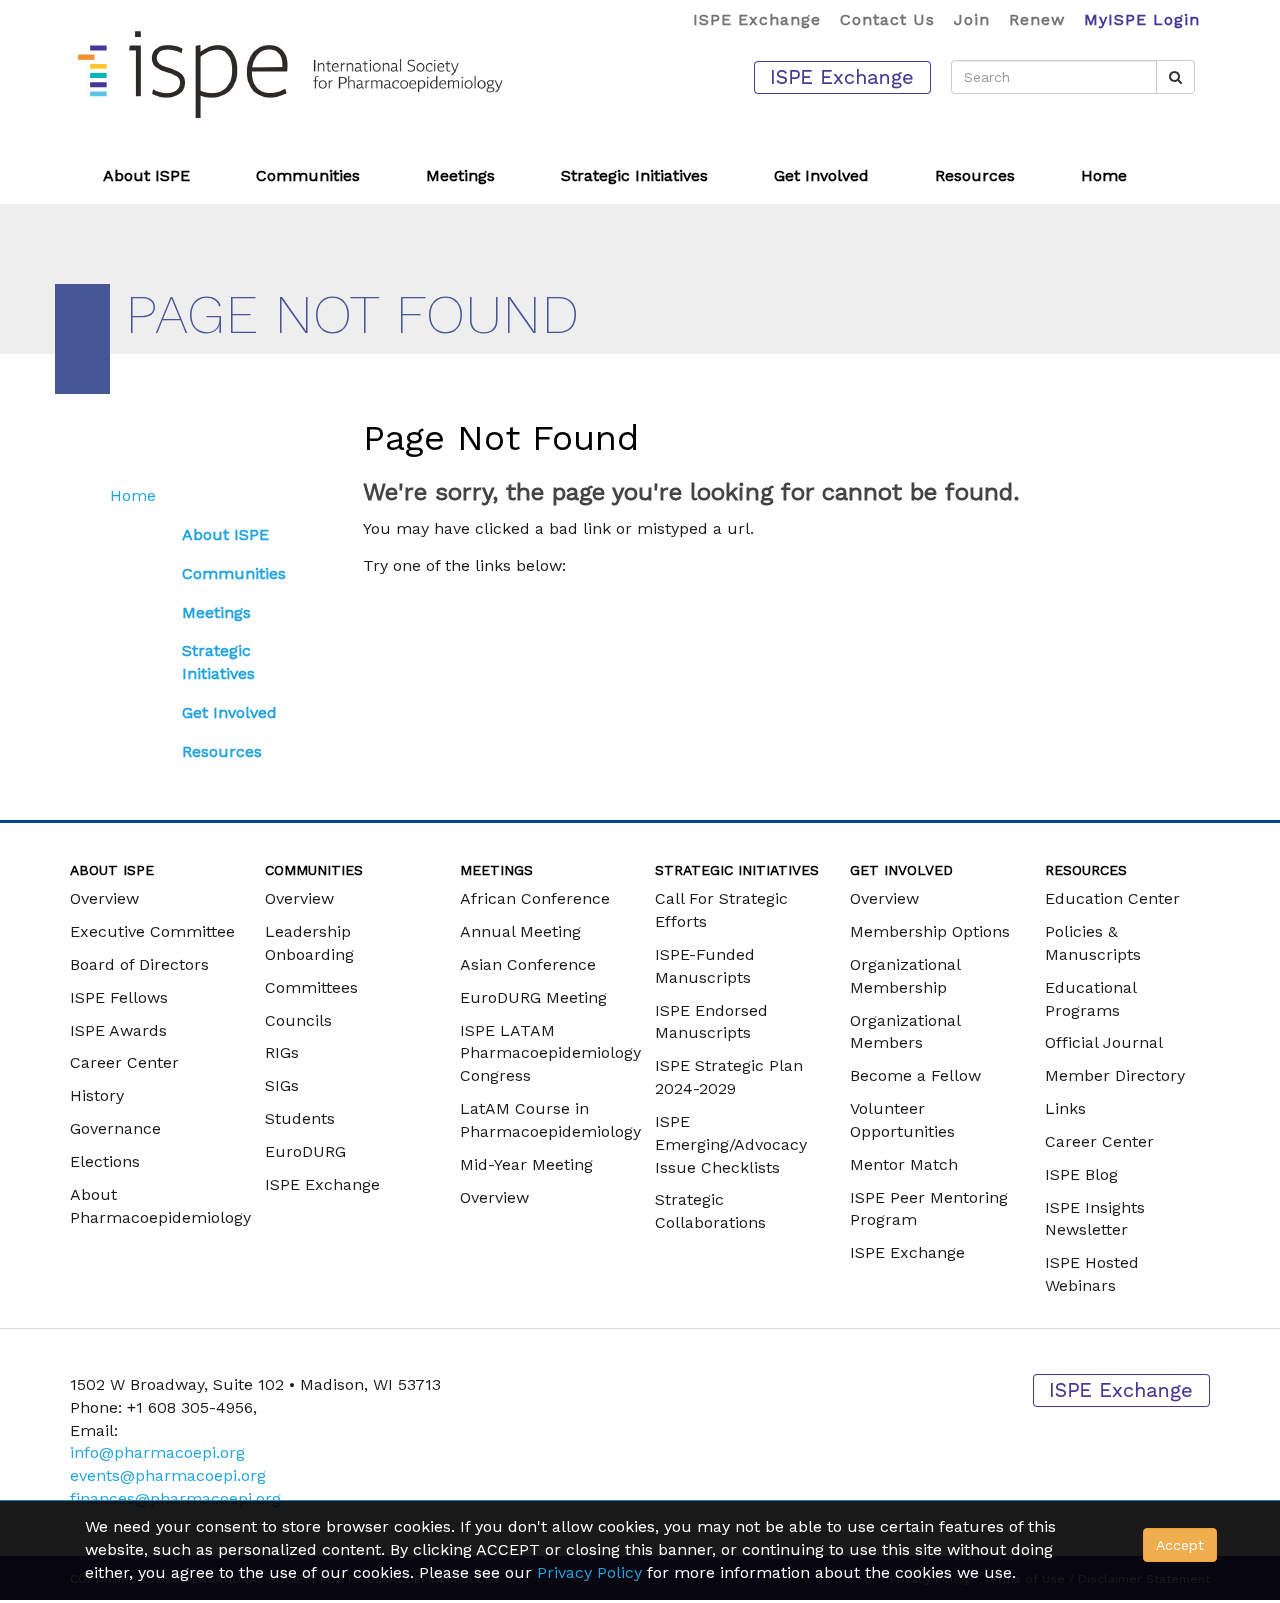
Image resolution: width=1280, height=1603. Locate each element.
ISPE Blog (1081, 1174)
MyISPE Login (1142, 19)
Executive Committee (152, 931)
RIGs (282, 1052)
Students (300, 1118)
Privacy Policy (589, 1572)
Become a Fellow (915, 1075)
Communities (234, 573)
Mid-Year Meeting (526, 1164)
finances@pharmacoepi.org (175, 1498)
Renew (1037, 19)
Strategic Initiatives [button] (634, 175)
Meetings (216, 612)
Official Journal (1104, 1042)
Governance (115, 1128)
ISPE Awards (118, 1030)
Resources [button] (975, 175)
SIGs (282, 1085)
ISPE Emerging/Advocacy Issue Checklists (731, 1144)
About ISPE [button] (146, 175)
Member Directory (1115, 1075)
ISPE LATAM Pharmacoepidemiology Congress (550, 1053)
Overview (104, 898)
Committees (311, 987)
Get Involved (229, 712)
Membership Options (930, 931)
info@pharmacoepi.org (157, 1452)
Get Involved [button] (821, 175)
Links (1065, 1108)
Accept (1180, 1545)
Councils (298, 1020)
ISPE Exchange (757, 19)
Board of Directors (139, 964)
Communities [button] (308, 175)
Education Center (1112, 898)
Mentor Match (904, 1164)
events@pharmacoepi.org (168, 1475)
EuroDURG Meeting (533, 997)
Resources (222, 751)
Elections (105, 1161)
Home (1104, 175)
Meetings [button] (460, 175)
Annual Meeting (520, 931)
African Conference (535, 898)
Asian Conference (528, 964)
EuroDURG (305, 1151)
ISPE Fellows (119, 997)
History (97, 1095)
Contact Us (887, 19)
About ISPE (225, 534)
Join (972, 19)
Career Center (124, 1062)
